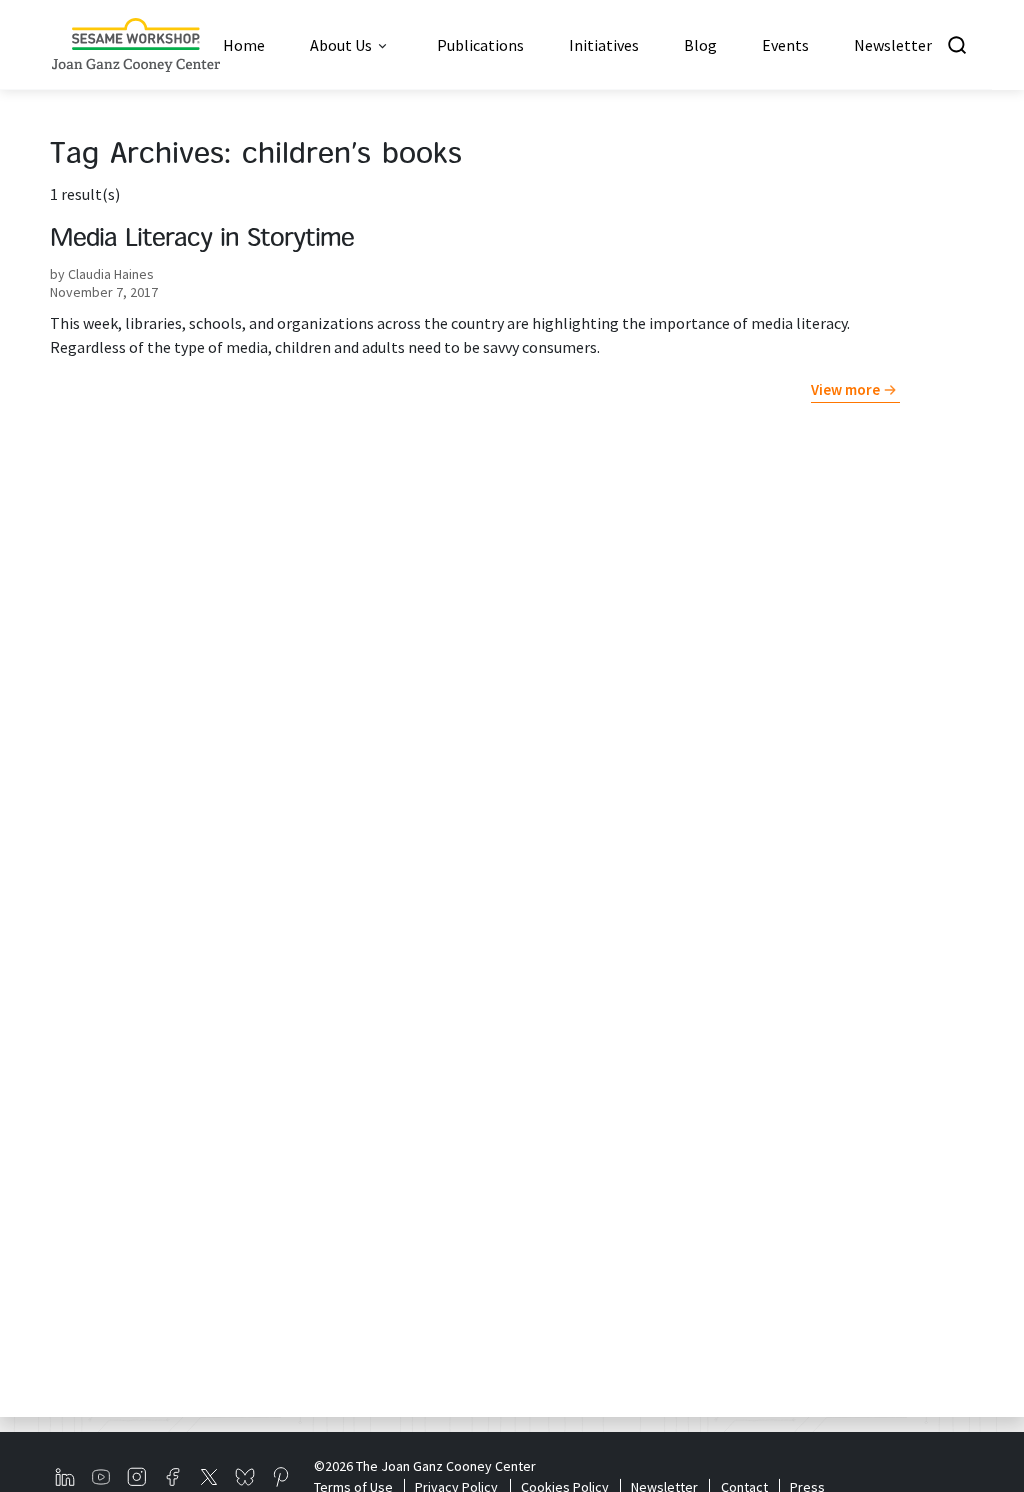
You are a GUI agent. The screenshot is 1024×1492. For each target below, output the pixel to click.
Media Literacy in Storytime (202, 240)
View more (845, 389)
